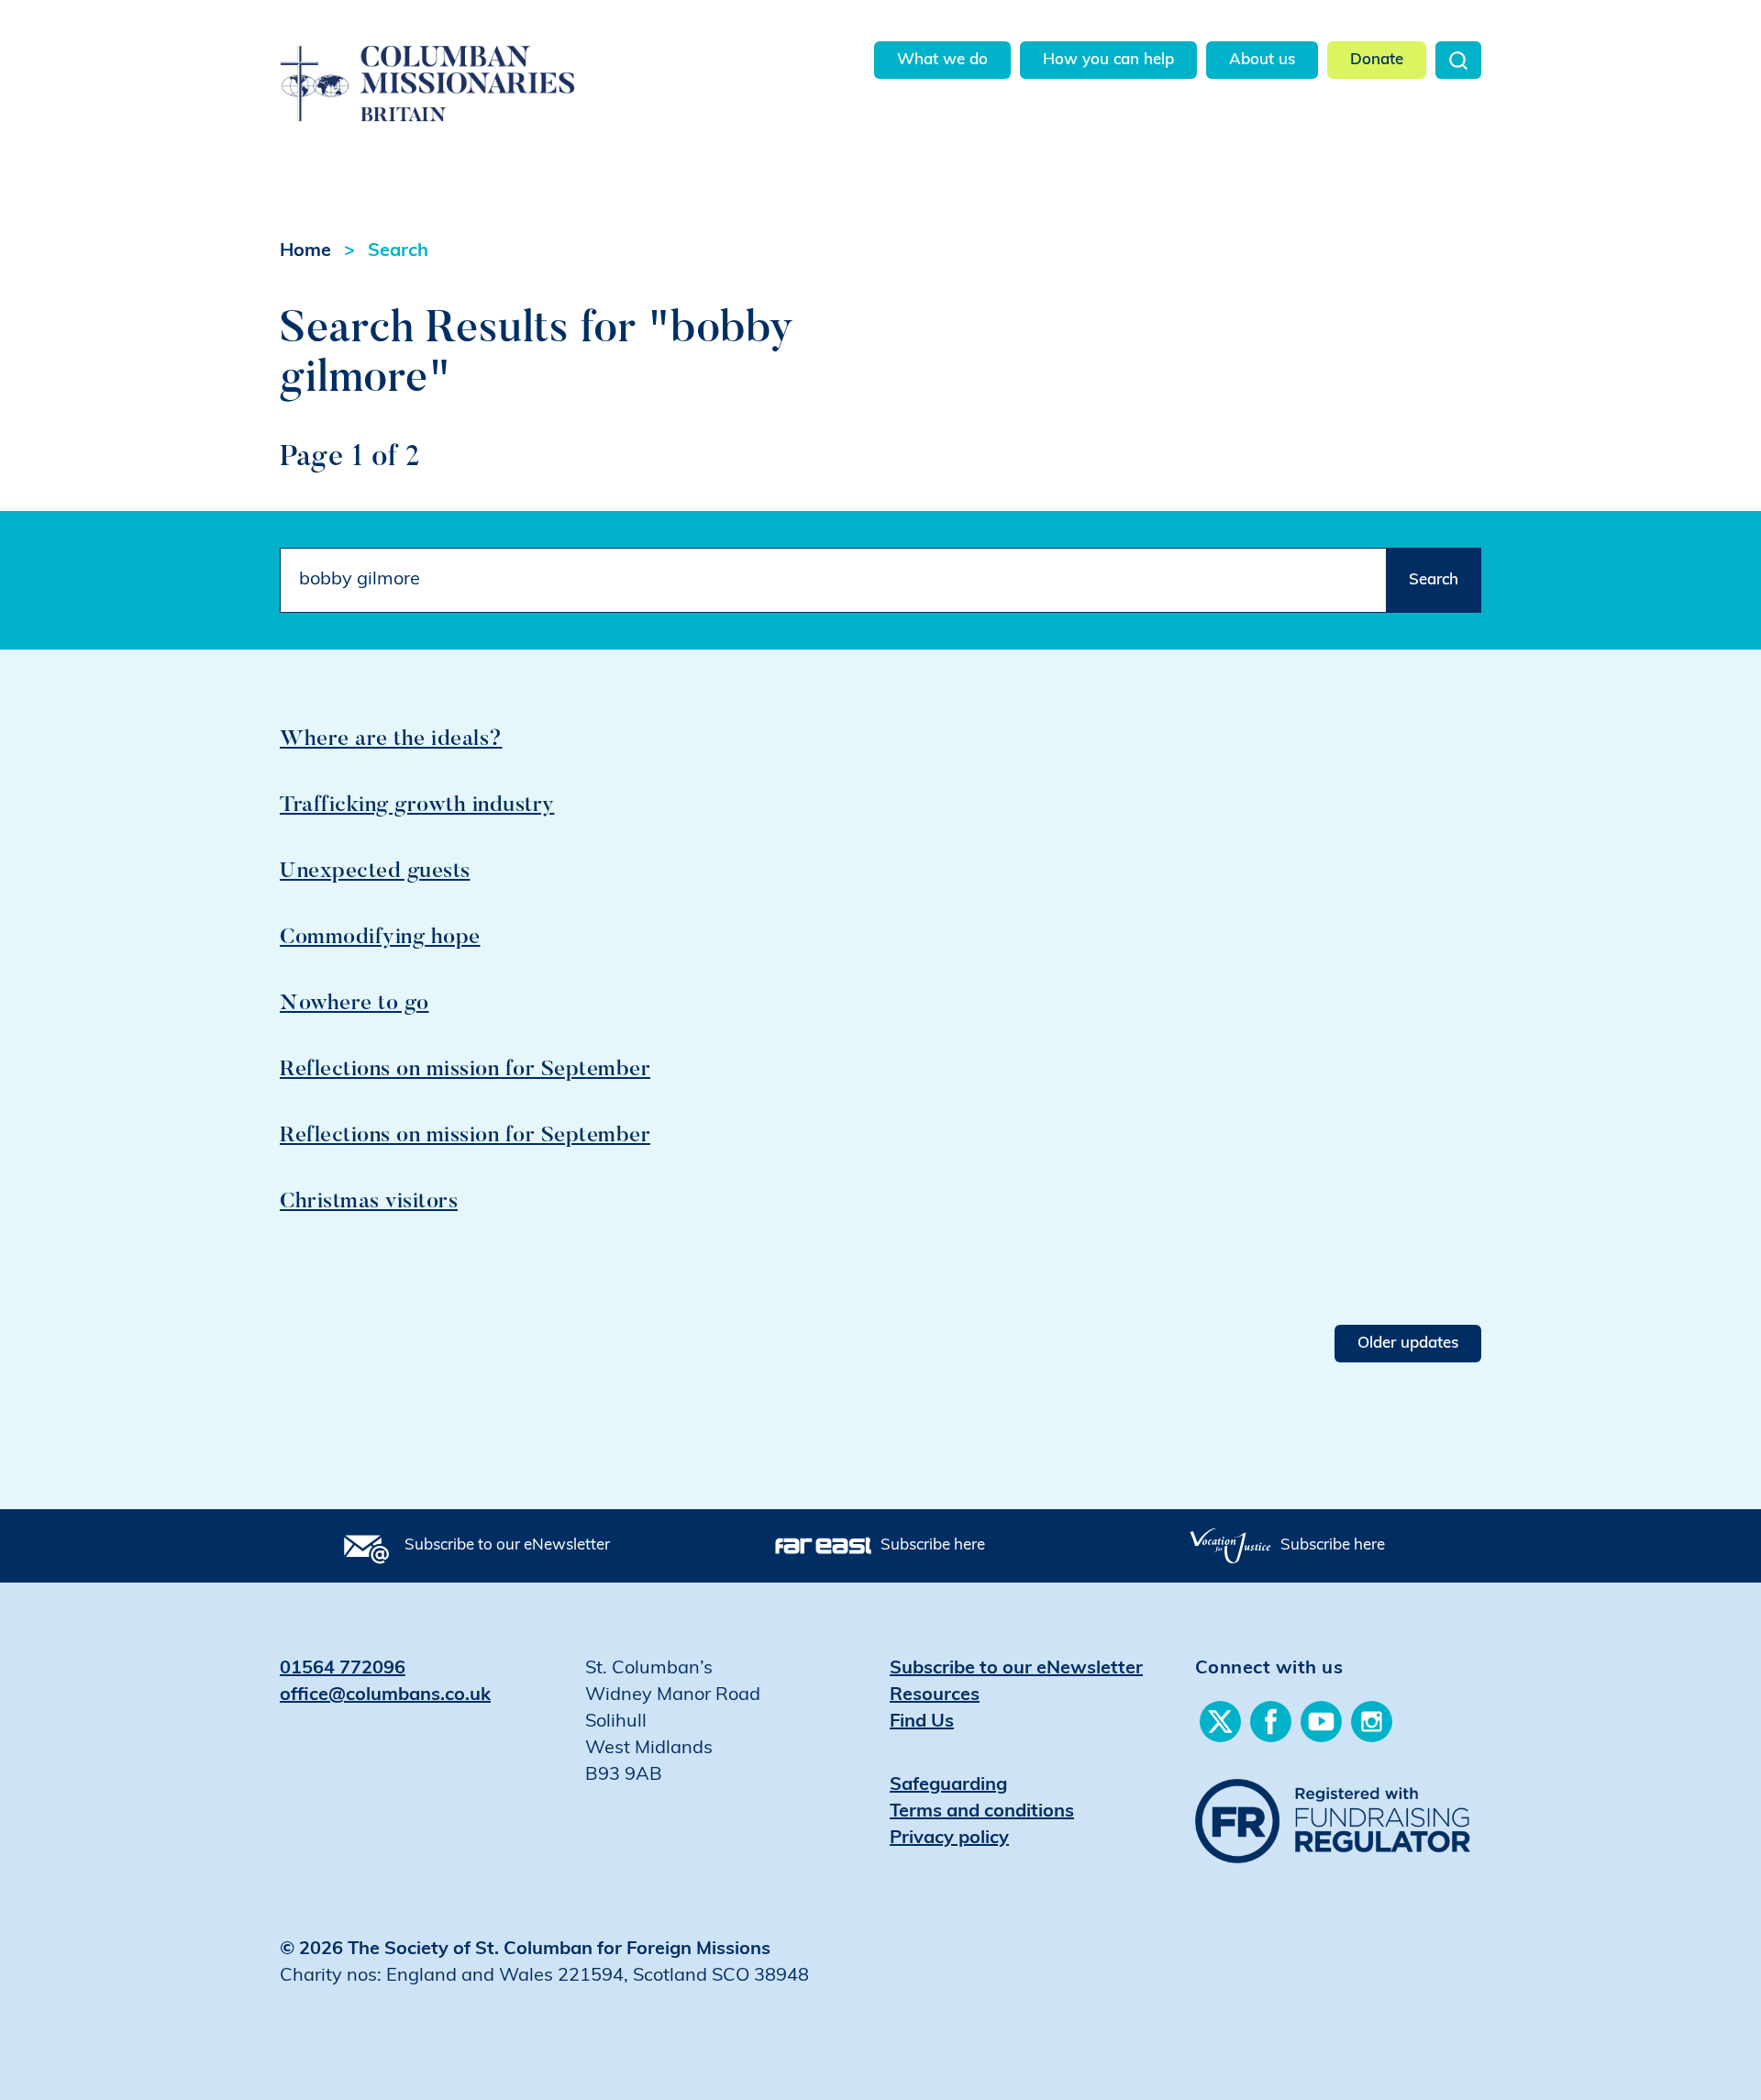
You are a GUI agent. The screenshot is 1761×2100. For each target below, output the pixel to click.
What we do (942, 60)
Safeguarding (948, 1785)
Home (305, 251)
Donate (1377, 60)
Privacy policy (949, 1839)
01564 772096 (343, 1669)
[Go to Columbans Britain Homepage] (474, 63)
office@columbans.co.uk (385, 1695)
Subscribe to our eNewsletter (507, 1545)
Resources (935, 1695)
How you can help (1108, 60)
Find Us (922, 1722)
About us (1262, 60)
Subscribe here (933, 1545)
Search (1458, 60)
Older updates (1408, 1344)
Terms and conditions (982, 1812)
